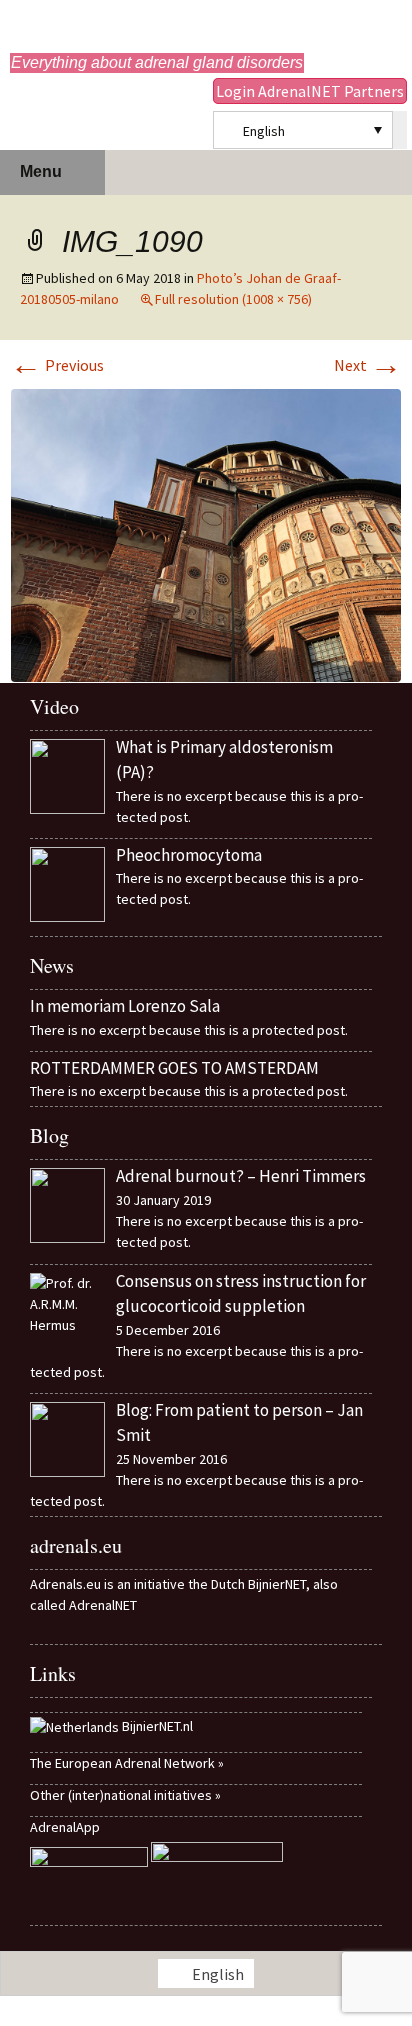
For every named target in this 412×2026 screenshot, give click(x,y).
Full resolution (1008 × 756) (233, 299)
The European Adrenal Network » (127, 1763)
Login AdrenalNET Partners (310, 91)
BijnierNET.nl (157, 1726)
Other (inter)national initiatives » (125, 1795)
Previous (57, 365)
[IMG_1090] (206, 533)
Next (368, 365)
